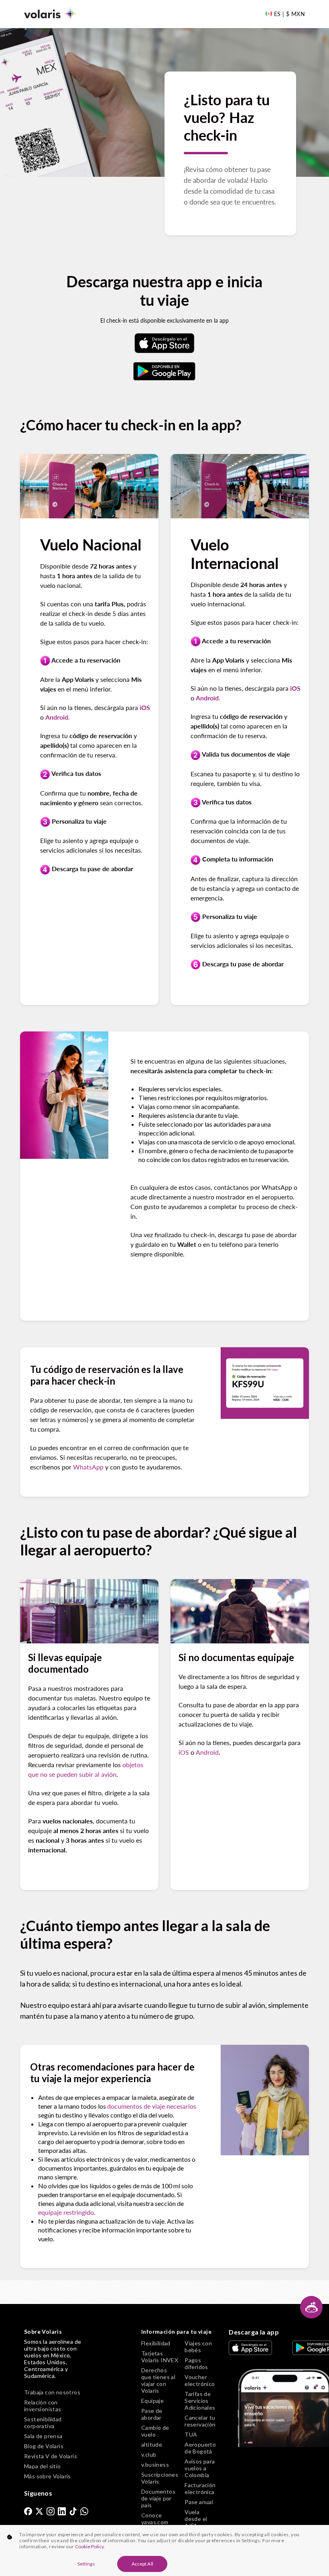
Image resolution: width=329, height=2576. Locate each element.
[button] (311, 2307)
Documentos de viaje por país (158, 2498)
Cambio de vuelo (155, 2431)
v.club (149, 2454)
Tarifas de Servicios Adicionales (200, 2401)
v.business (155, 2464)
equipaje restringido (66, 2212)
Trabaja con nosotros (52, 2392)
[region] (164, 2550)
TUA (191, 2434)
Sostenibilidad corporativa (43, 2423)
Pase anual (199, 2502)
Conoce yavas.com (155, 2519)
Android (207, 1752)
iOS (184, 1752)
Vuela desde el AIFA (196, 2519)
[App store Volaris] (164, 343)
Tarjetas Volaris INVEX (160, 2357)
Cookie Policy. (90, 2546)
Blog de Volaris (44, 2446)
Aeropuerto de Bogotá (200, 2448)
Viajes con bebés (198, 2347)
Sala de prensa (43, 2436)
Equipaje (152, 2401)
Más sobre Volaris (48, 2476)
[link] (28, 2511)
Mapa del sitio (43, 2466)
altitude (152, 2444)
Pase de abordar (152, 2414)
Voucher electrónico (200, 2380)
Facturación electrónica (200, 2488)
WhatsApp (88, 1467)
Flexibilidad (156, 2343)
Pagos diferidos (196, 2363)
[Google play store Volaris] (164, 371)
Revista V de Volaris (51, 2456)
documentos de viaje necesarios (152, 2106)
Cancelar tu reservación (200, 2421)
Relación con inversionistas (43, 2406)
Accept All (142, 2564)
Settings (86, 2564)
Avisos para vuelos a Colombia (200, 2468)
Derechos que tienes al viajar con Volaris (158, 2380)
